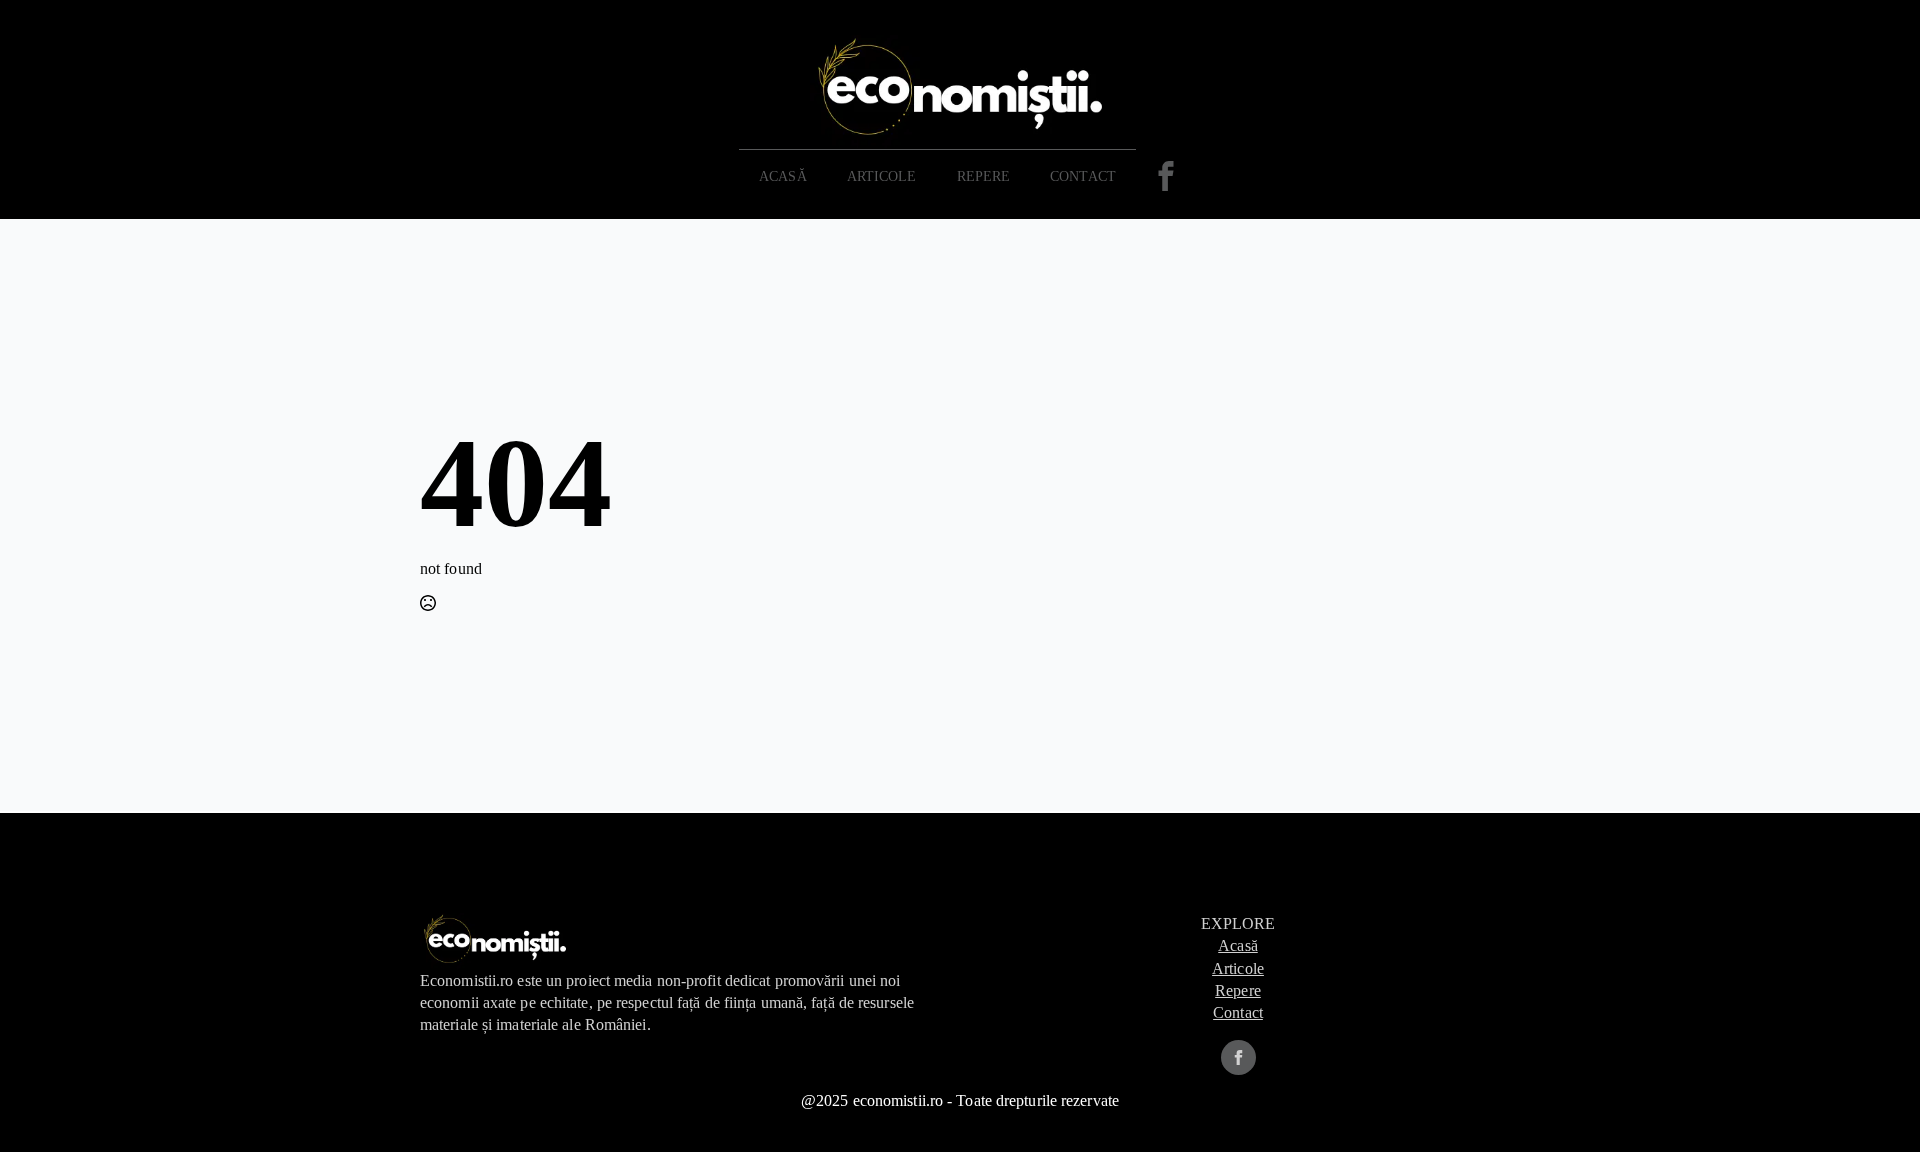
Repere (1238, 990)
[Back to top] (1872, 1104)
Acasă (783, 176)
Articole (882, 176)
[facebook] (1238, 1057)
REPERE (984, 176)
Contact (1083, 176)
